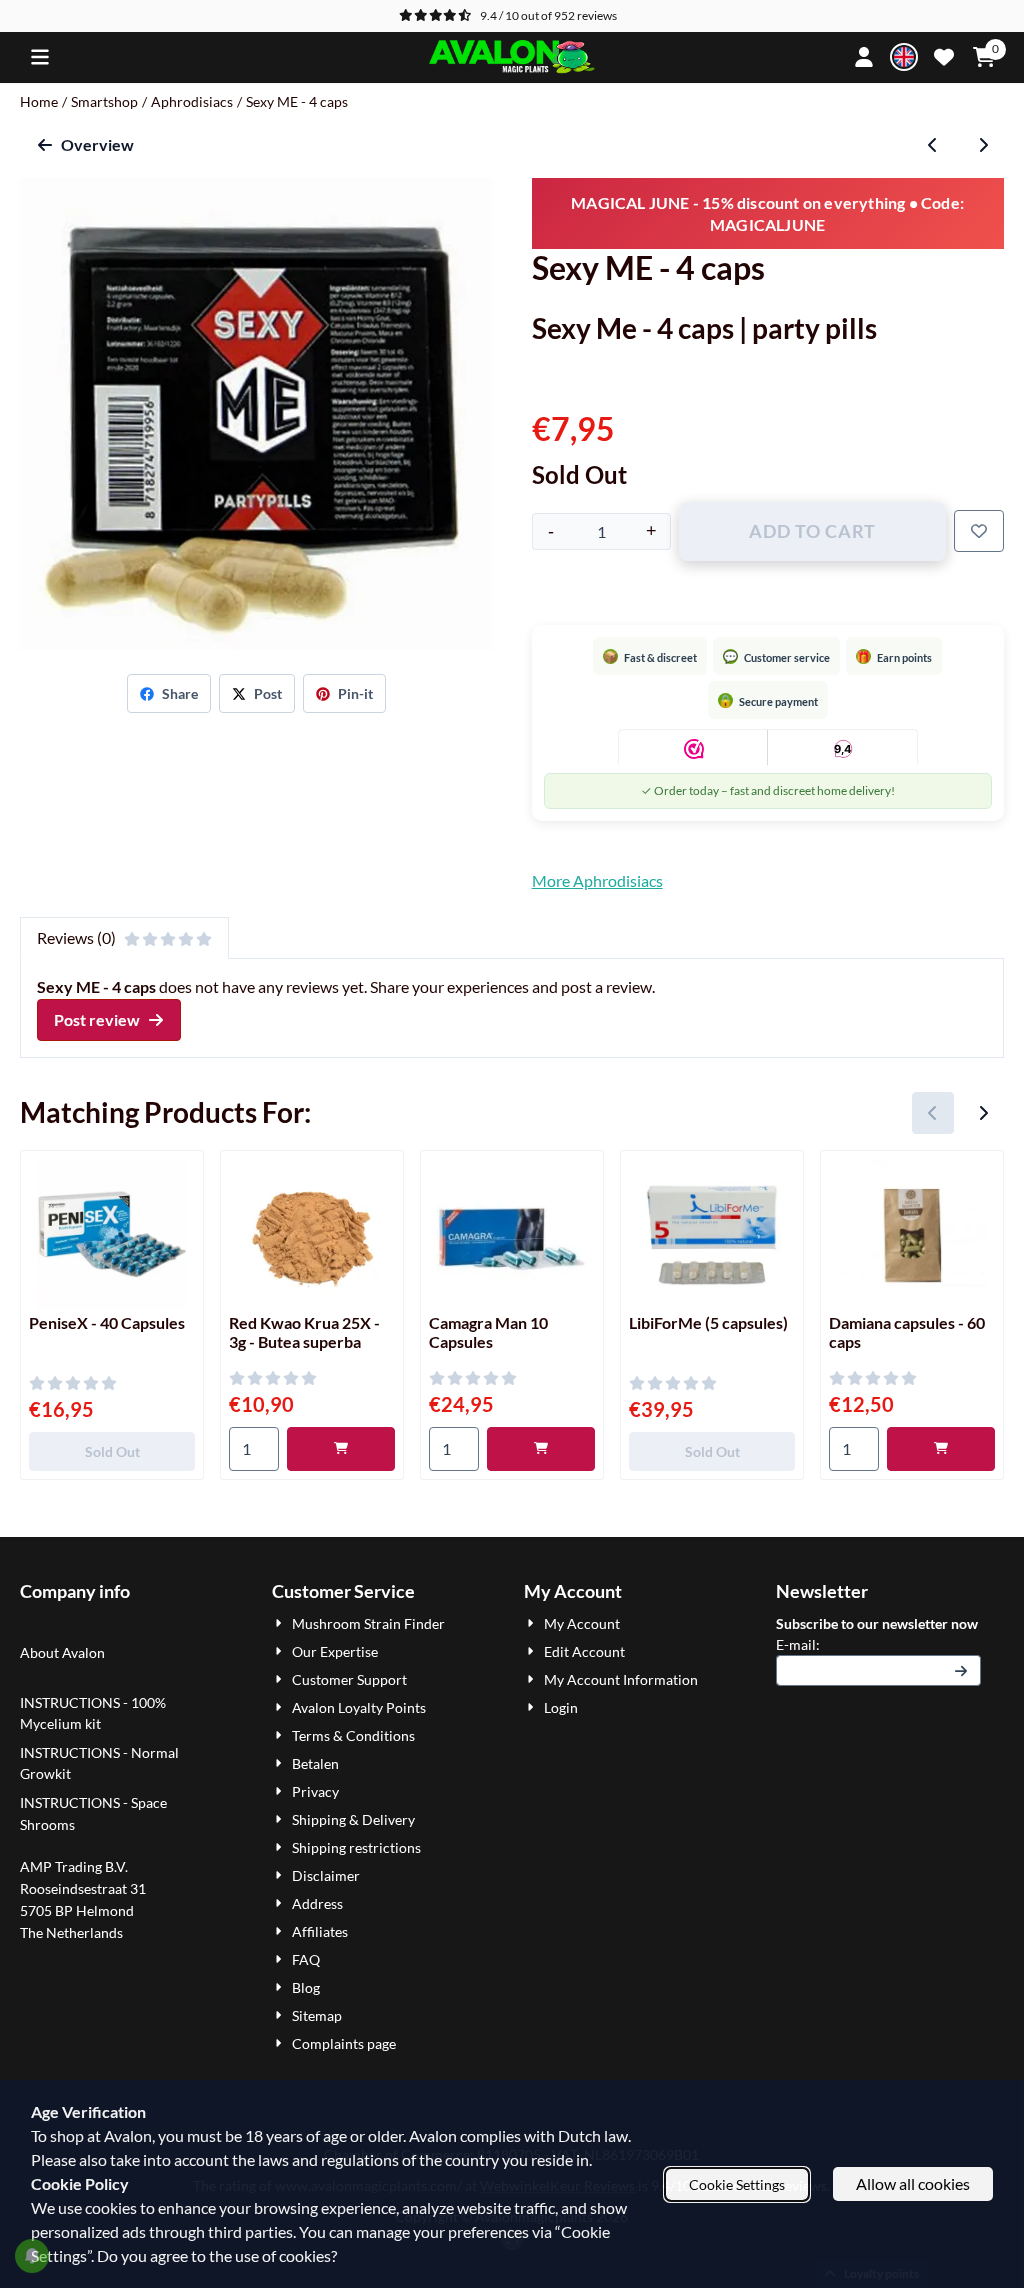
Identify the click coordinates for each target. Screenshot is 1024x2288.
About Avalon (62, 1652)
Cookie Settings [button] (737, 2184)
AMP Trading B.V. (74, 1866)
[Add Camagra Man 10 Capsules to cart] (541, 1449)
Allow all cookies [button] (913, 2183)
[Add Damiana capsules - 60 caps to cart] (941, 1449)
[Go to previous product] (933, 145)
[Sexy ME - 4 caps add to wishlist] (979, 531)
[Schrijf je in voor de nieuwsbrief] (962, 1670)
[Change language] (904, 57)
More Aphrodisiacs (597, 880)
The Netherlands (71, 1932)
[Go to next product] (983, 145)
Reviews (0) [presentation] (76, 937)
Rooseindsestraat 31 (83, 1888)
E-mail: (878, 1644)
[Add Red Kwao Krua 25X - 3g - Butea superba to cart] (341, 1449)
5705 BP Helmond (77, 1910)
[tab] (124, 938)
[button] (40, 57)
